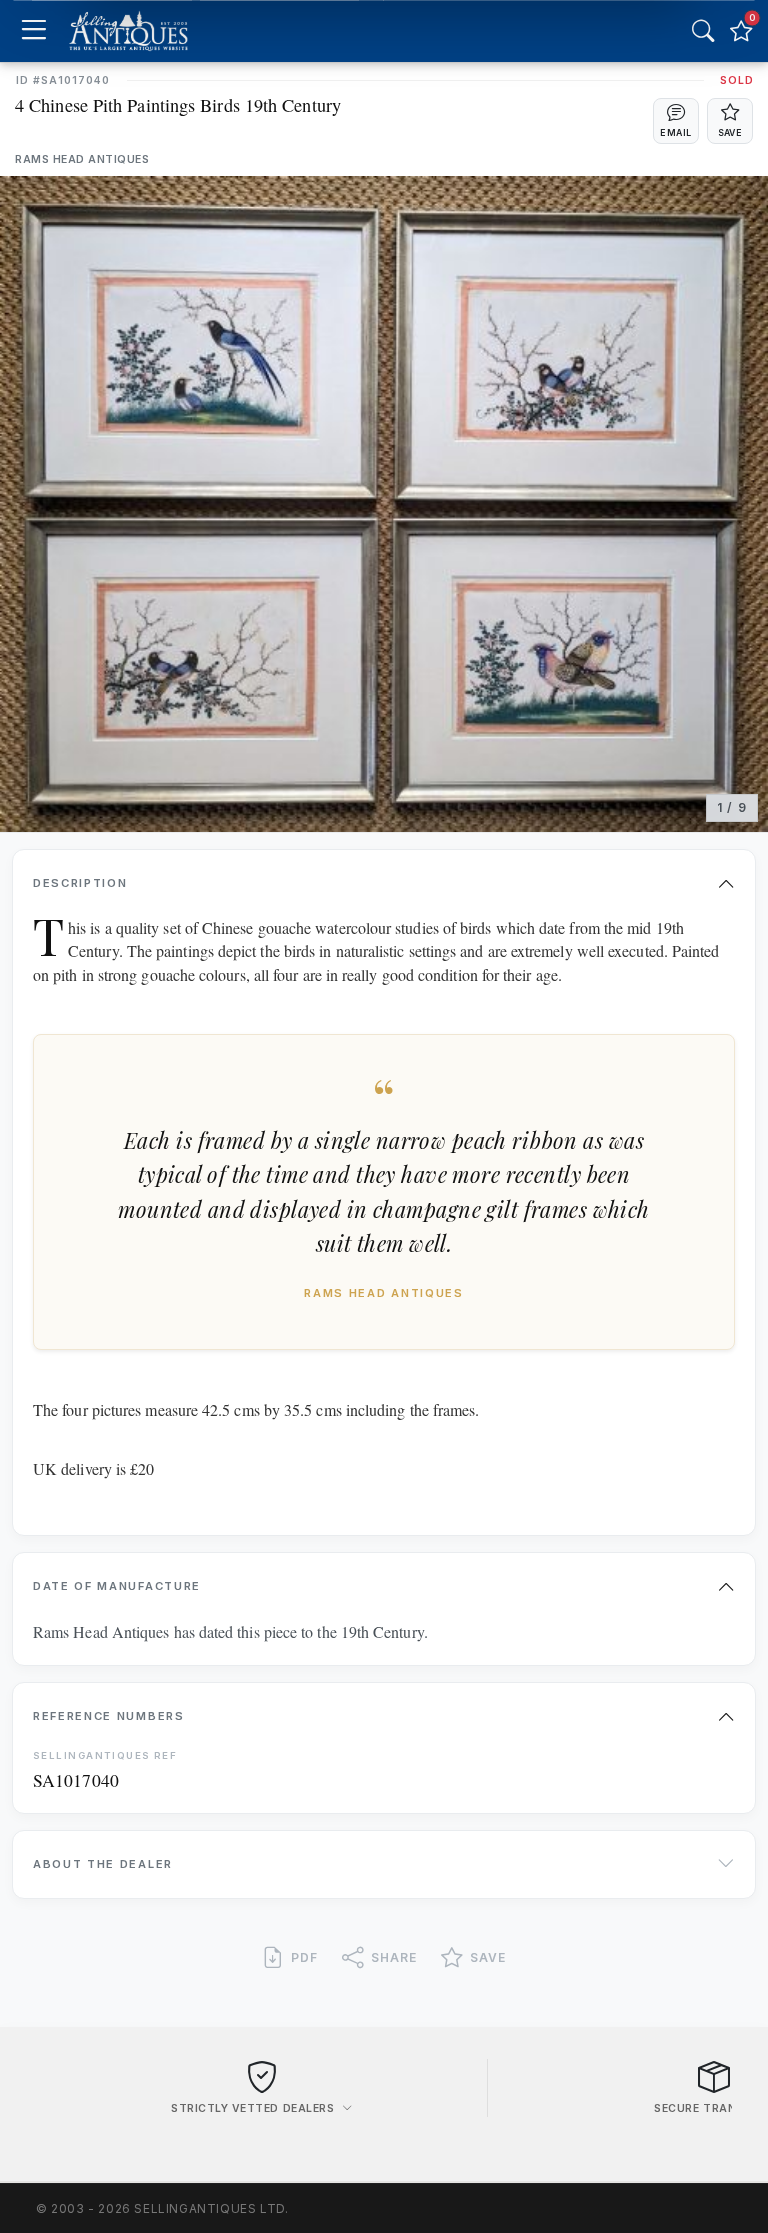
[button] (676, 121)
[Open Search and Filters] (703, 31)
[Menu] (33, 31)
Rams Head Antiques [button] (82, 159)
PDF (304, 1957)
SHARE (394, 1957)
